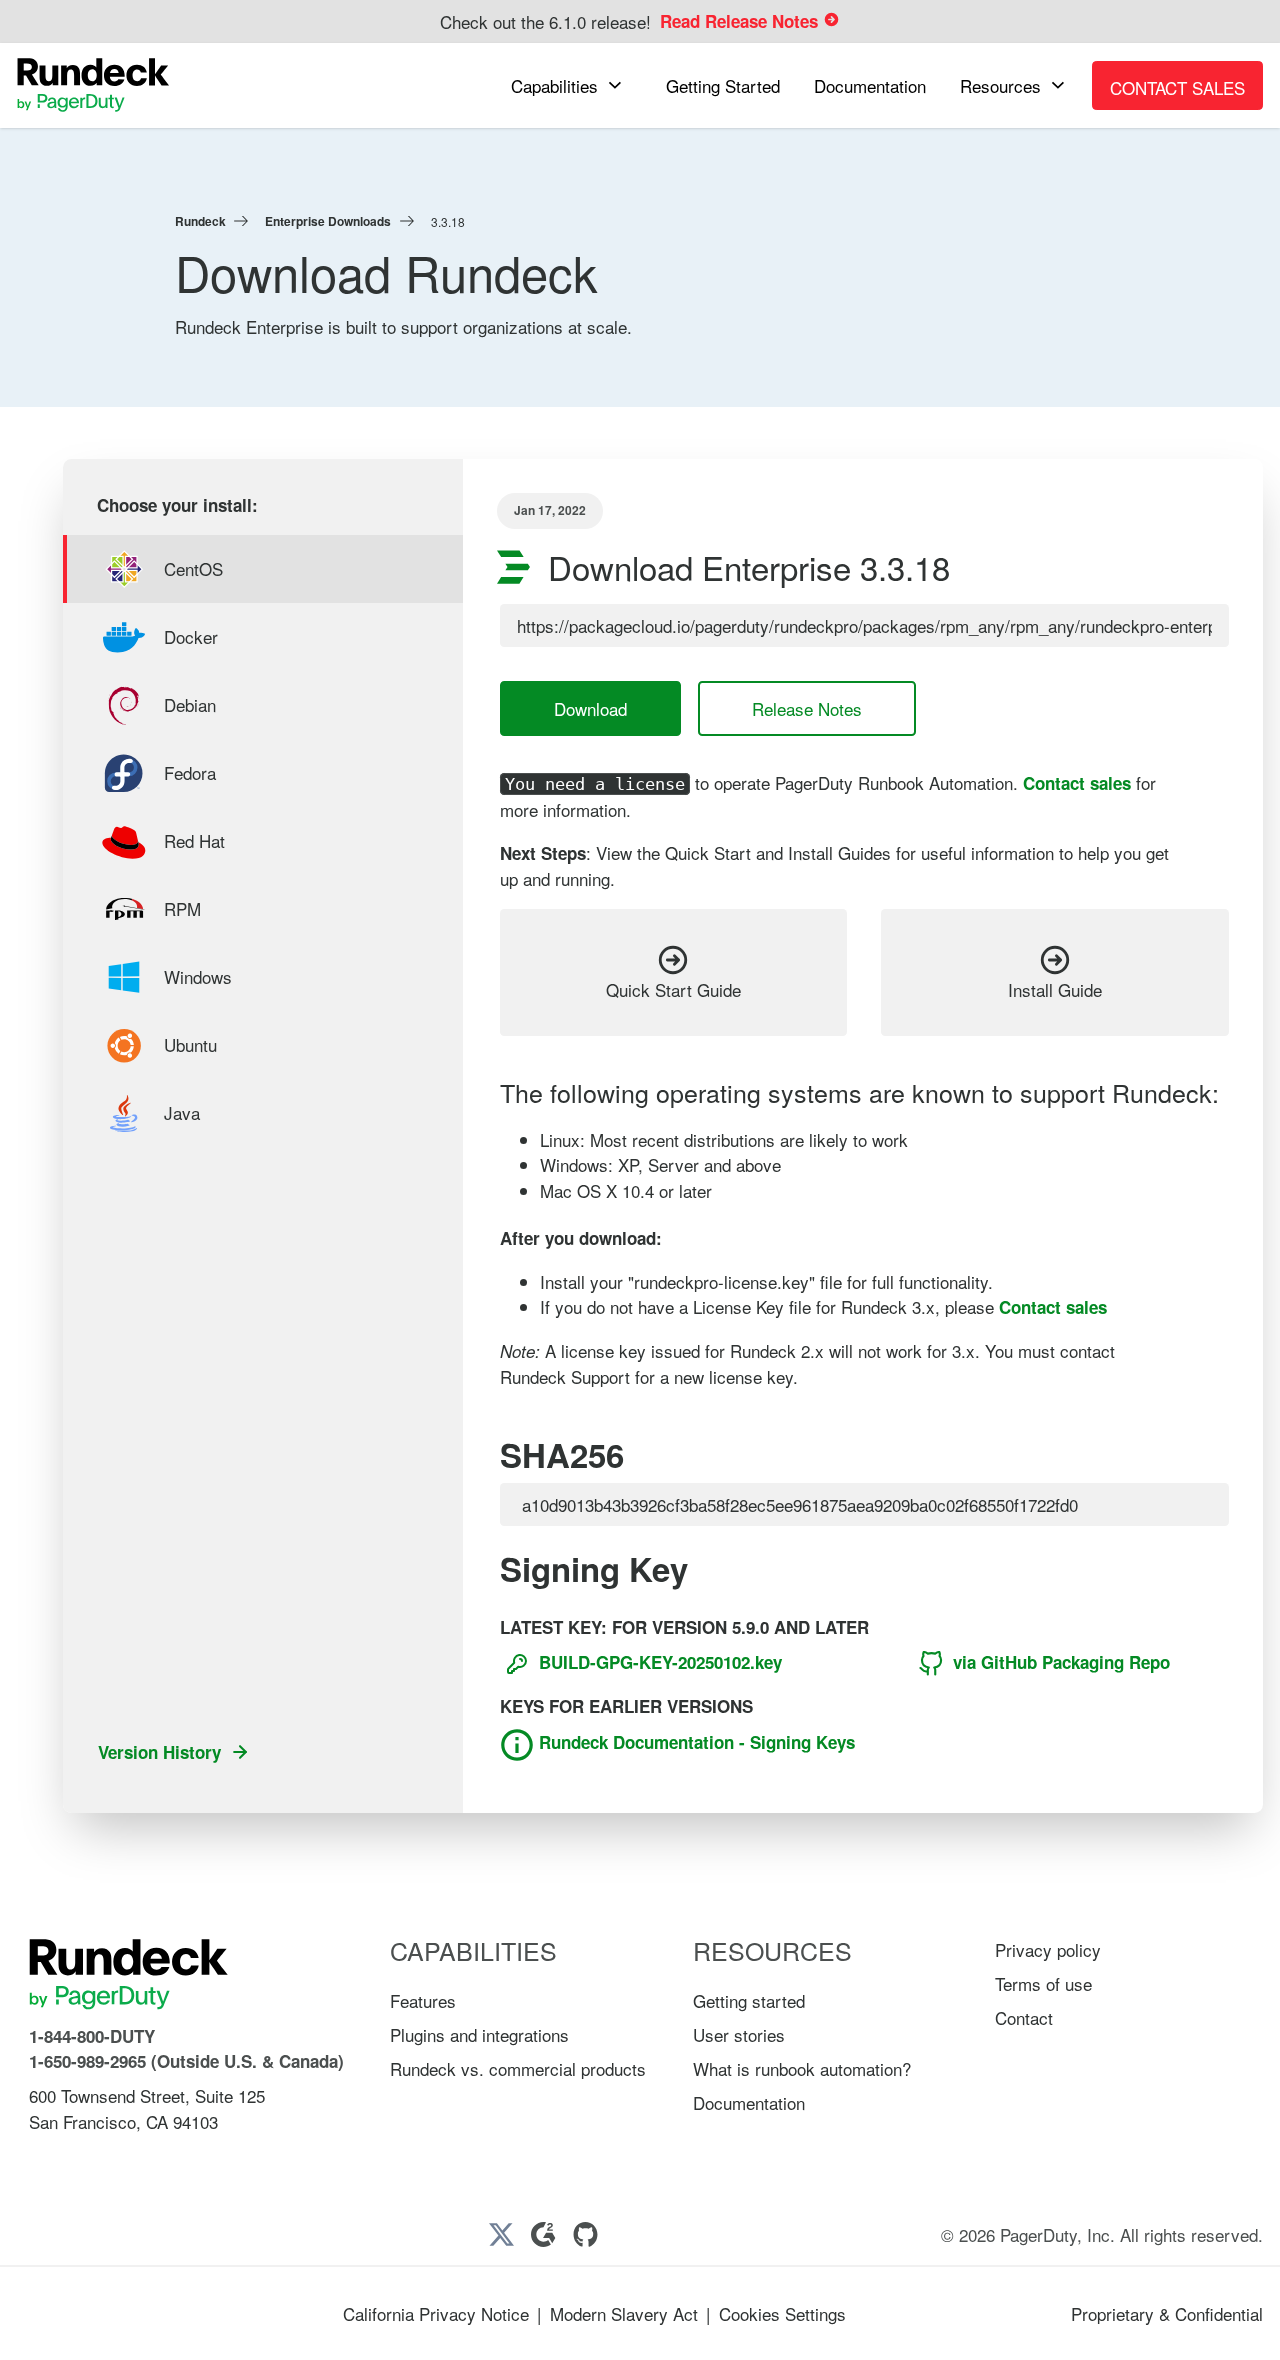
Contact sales (1077, 783)
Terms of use (1043, 1983)
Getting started (749, 2000)
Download (590, 708)
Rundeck (200, 221)
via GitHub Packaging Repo (1059, 1662)
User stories (739, 2034)
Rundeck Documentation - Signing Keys (694, 1742)
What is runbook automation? (802, 2068)
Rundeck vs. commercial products (518, 2068)
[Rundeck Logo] (93, 85)
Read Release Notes (741, 21)
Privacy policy (1048, 1949)
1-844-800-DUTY (92, 2036)
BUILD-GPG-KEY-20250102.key (658, 1662)
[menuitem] (571, 85)
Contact (1024, 2017)
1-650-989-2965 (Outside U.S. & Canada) (186, 2061)
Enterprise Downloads (328, 221)
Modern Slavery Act (624, 2313)
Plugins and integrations (479, 2034)
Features (423, 2000)
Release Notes (807, 708)
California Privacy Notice (436, 2313)
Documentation (749, 2102)
